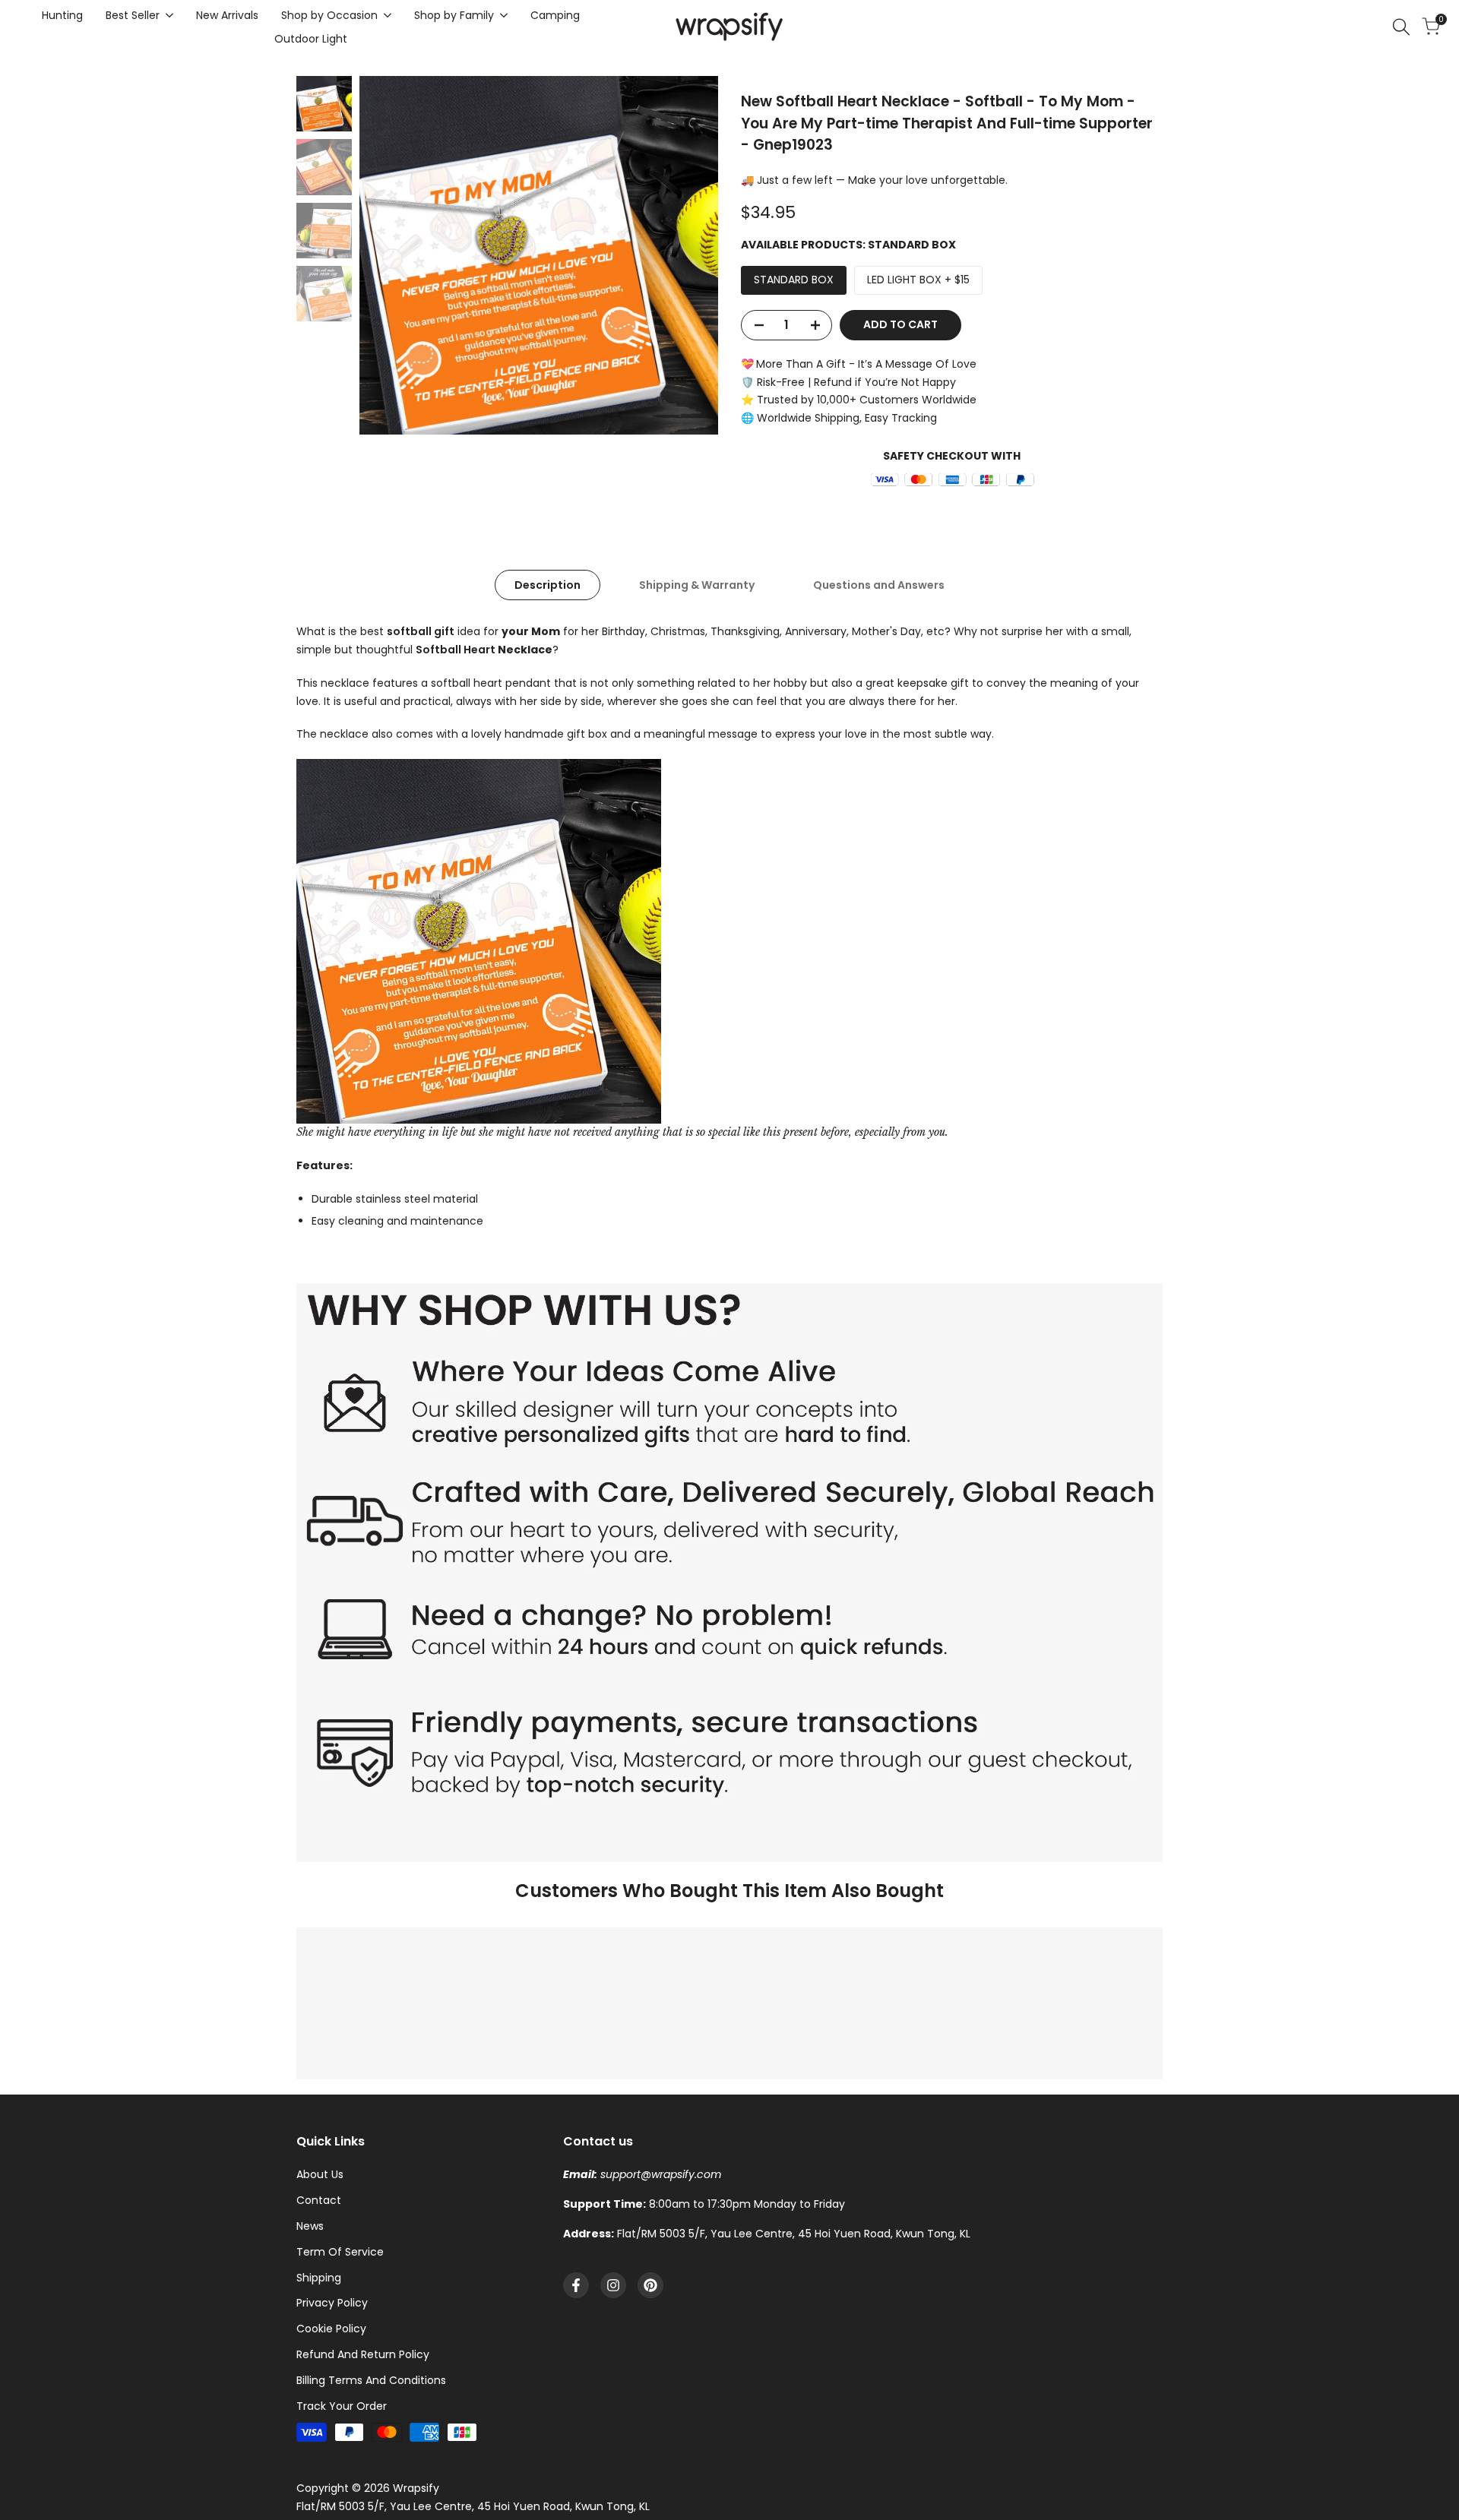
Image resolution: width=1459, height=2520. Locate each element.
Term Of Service (340, 2252)
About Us (320, 2174)
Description (548, 585)
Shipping (319, 2278)
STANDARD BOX (794, 280)
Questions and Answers (879, 585)
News (310, 2226)
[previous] (390, 255)
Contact (319, 2200)
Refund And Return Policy (363, 2354)
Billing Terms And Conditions (371, 2380)
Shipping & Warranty (697, 585)
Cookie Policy (331, 2329)
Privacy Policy (332, 2303)
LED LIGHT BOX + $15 (918, 280)
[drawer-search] (1401, 27)
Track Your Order (342, 2406)
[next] (688, 255)
